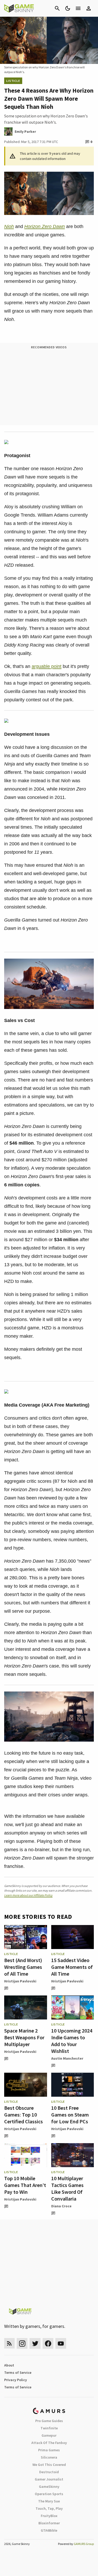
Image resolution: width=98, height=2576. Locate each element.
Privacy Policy (16, 2380)
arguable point (47, 666)
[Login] (89, 8)
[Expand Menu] (78, 8)
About (9, 2365)
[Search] (57, 8)
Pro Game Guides (49, 2421)
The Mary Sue (49, 2501)
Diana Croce (61, 2206)
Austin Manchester (67, 2058)
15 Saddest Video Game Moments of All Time (72, 1967)
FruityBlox (49, 2516)
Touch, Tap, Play (49, 2508)
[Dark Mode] (68, 8)
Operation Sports (49, 2494)
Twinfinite (49, 2428)
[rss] (9, 2343)
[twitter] (35, 2343)
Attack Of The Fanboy (49, 2443)
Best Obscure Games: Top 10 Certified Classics (24, 2115)
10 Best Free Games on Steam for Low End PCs (70, 2115)
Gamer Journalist (49, 2479)
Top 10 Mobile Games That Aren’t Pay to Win (25, 2185)
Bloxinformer (49, 2523)
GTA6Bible (49, 2530)
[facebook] (48, 2343)
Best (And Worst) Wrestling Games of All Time (23, 1967)
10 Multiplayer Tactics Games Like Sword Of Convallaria (67, 2188)
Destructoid (49, 2472)
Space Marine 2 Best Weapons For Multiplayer (24, 2037)
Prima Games (49, 2450)
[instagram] (22, 2343)
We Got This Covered (49, 2465)
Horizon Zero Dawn (45, 226)
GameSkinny (49, 2487)
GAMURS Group (84, 2544)
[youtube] (61, 2343)
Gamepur (49, 2435)
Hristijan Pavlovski (20, 1981)
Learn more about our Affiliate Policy (28, 1895)
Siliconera (49, 2457)
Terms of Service (18, 2372)
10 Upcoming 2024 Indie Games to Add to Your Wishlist (72, 2041)
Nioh (9, 226)
